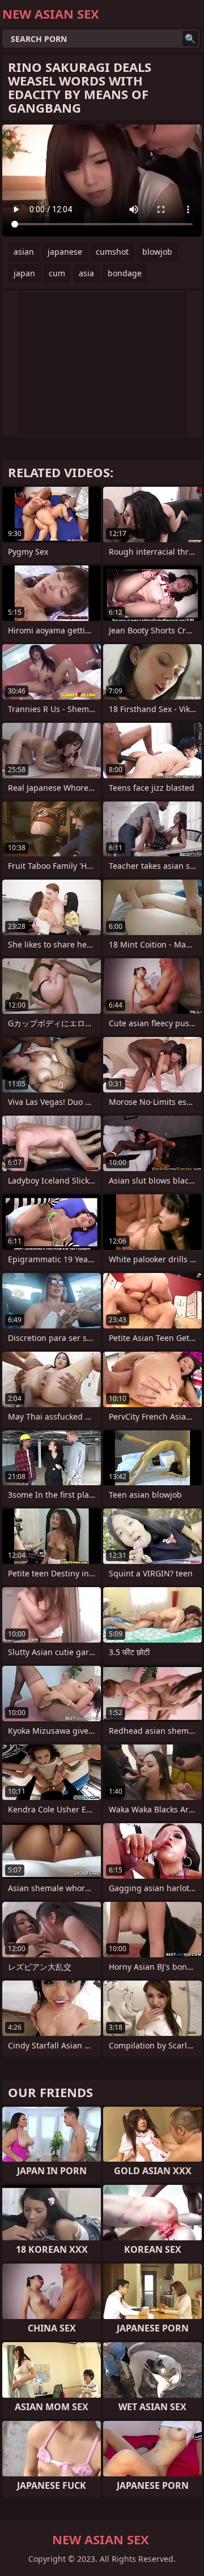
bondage (125, 273)
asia (86, 273)
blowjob (157, 252)
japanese (65, 252)
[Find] (190, 38)
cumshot (112, 252)
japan (24, 273)
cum (57, 273)
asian (24, 252)
